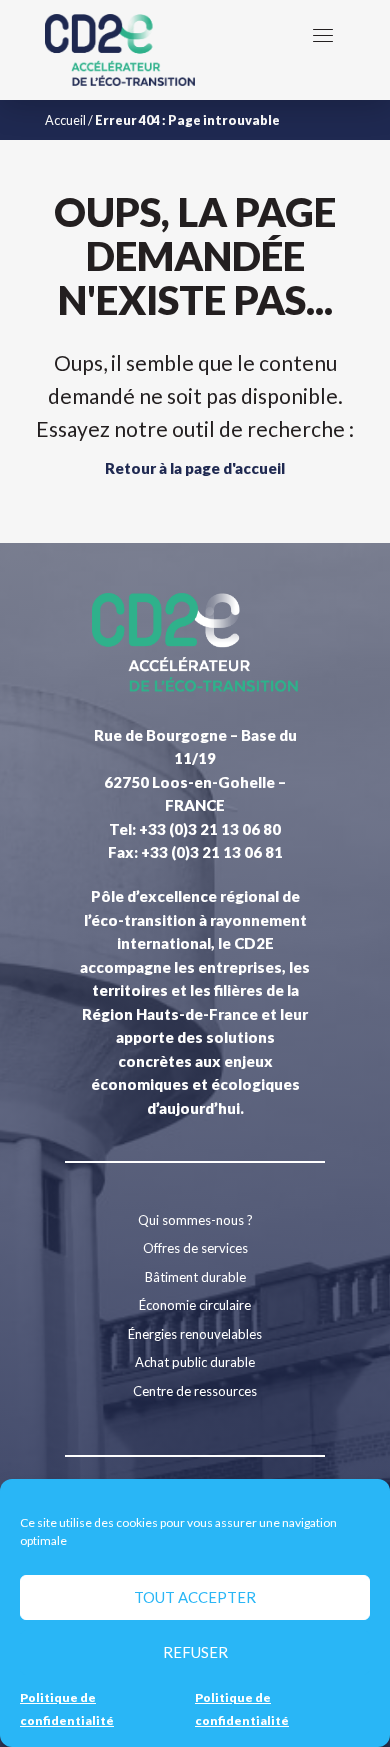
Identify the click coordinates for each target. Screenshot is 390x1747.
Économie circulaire (195, 1305)
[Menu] (323, 35)
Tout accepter (195, 1597)
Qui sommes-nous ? (195, 1220)
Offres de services (195, 1248)
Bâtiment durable (195, 1277)
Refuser (195, 1652)
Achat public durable (195, 1362)
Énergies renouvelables (195, 1334)
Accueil (65, 120)
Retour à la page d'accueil (195, 468)
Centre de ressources (195, 1391)
